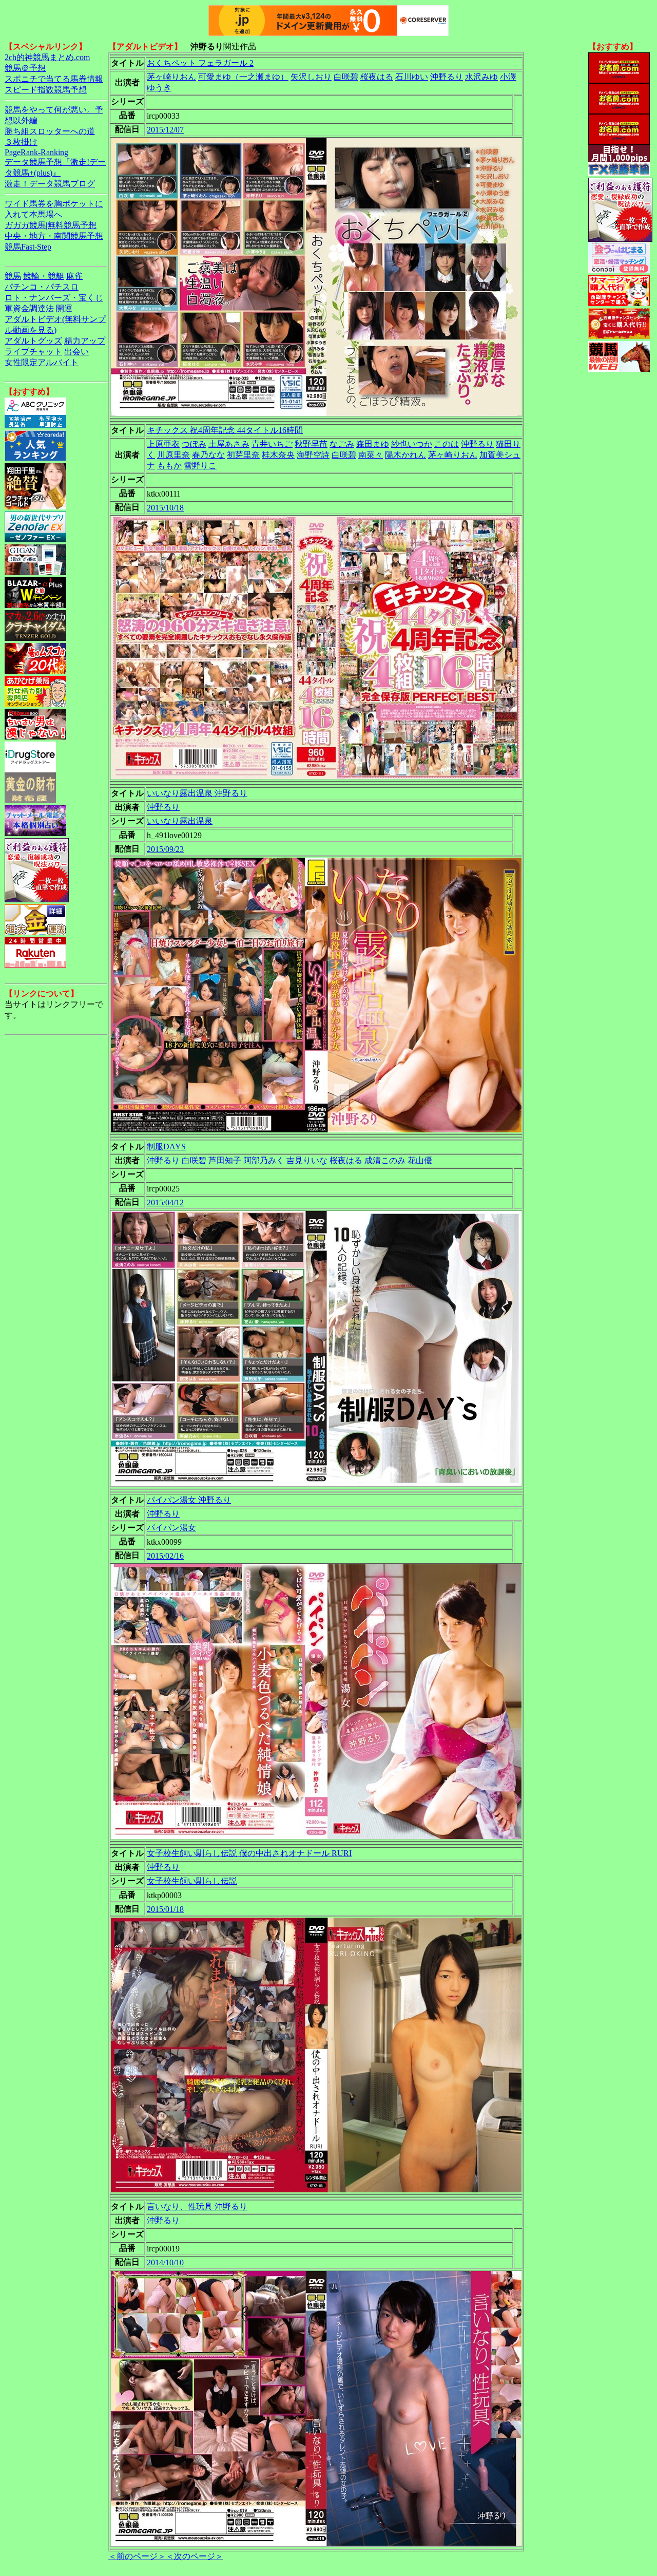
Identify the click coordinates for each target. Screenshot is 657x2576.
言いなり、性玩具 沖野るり (197, 2206)
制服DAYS (166, 1147)
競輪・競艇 (44, 276)
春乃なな (208, 455)
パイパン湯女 (171, 1528)
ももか (169, 466)
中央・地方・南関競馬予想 (54, 236)
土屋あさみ (229, 444)
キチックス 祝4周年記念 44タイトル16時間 (225, 430)
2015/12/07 (165, 130)
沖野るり (447, 77)
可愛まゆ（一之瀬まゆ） (243, 77)
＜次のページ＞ (195, 2556)
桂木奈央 (278, 455)
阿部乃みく (264, 1160)
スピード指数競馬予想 (46, 90)
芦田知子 (225, 1160)
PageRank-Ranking (36, 152)
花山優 (420, 1160)
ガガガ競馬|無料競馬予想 (51, 225)
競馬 (13, 276)
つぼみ (194, 444)
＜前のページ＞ (137, 2556)
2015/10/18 (165, 508)
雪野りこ (200, 466)
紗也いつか (412, 444)
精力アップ (85, 341)
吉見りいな (307, 1160)
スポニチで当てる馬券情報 (54, 79)
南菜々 (371, 455)
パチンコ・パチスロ (42, 287)
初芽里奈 (243, 455)
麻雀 (74, 276)
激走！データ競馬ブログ (50, 184)
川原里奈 (173, 455)
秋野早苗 (311, 444)
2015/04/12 (165, 1202)
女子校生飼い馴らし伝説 (192, 1881)
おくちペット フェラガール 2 (200, 63)
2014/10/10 (165, 2262)
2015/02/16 (165, 1556)
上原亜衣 (163, 444)
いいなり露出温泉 (180, 821)
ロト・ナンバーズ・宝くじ (54, 298)
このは (447, 444)
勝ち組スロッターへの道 (50, 131)
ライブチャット (33, 352)
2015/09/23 (165, 849)
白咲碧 (346, 77)
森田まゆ (373, 444)
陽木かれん (405, 455)
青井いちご (272, 444)
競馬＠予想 (25, 68)
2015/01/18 (165, 1909)
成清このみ (385, 1160)
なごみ (342, 444)
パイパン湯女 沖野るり (189, 1500)
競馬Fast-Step (28, 247)
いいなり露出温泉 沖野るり (197, 793)
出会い (76, 352)
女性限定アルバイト (42, 362)
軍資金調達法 (29, 308)
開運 (64, 308)
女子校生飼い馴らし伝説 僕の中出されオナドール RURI (249, 1853)
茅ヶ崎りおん (171, 77)
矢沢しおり (311, 77)
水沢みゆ (481, 77)
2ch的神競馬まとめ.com (47, 57)
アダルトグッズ (33, 341)
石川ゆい (412, 77)
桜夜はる (377, 77)
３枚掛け (21, 142)
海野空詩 (313, 455)
